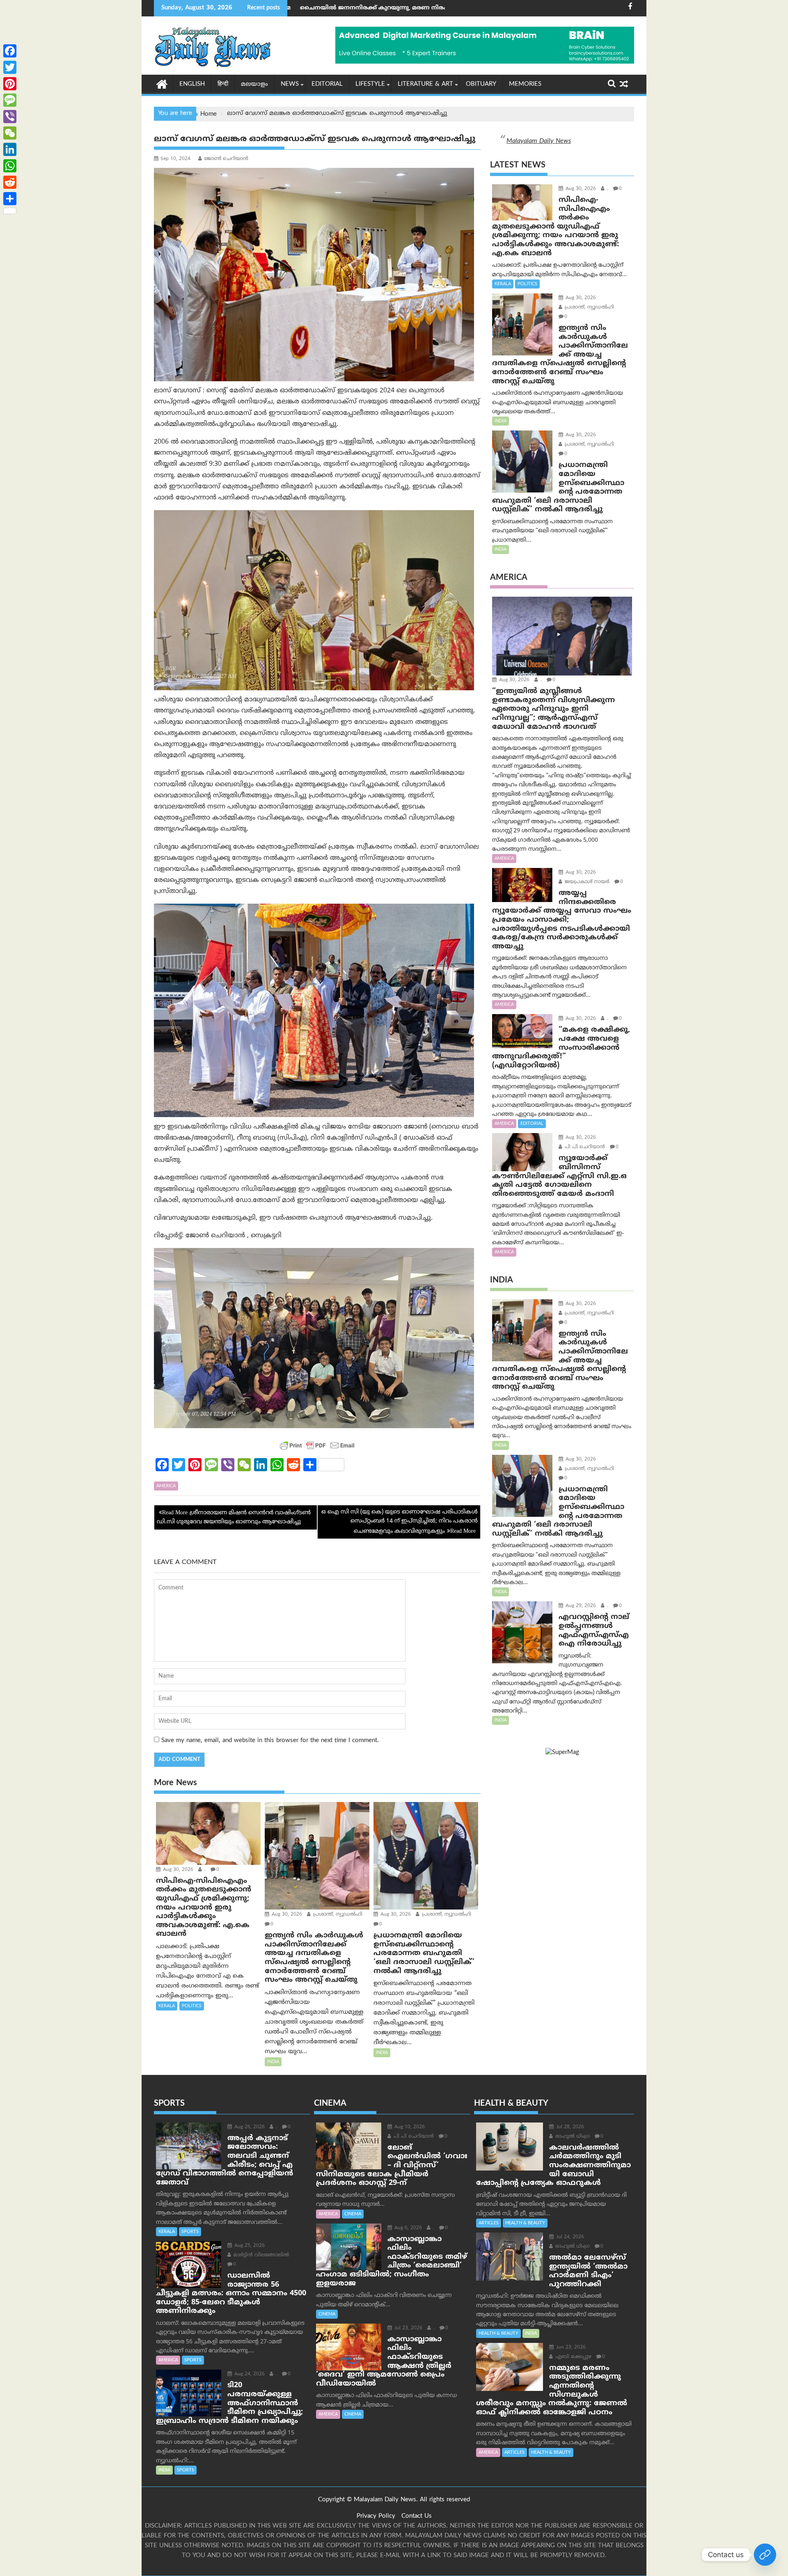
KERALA (167, 2006)
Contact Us (417, 2516)
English (192, 84)
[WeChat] (10, 133)
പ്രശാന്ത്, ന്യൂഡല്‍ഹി (337, 1915)
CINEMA (353, 2214)
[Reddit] (10, 182)
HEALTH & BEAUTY (525, 2223)
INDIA (273, 2062)
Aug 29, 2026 (580, 1606)
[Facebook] (10, 51)
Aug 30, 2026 (177, 1870)
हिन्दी (223, 84)
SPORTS (190, 2232)
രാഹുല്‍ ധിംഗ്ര (572, 2137)
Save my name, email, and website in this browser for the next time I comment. (270, 1741)
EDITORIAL (327, 84)
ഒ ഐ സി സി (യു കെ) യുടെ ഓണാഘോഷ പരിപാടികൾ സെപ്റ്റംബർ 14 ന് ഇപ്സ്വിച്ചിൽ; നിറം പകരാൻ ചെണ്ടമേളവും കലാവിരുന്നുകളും (400, 1522)
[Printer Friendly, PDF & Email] (317, 1445)
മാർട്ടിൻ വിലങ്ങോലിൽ (260, 2255)
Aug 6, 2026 (407, 2228)
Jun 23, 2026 (570, 2348)
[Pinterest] (10, 84)
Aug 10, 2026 (409, 2127)
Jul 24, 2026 (569, 2237)
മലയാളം (254, 84)
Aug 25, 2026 (249, 2246)
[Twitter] (10, 67)
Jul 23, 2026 (408, 2328)
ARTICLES (489, 2223)
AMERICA (166, 1486)
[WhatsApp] (10, 166)
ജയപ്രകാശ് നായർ (586, 882)
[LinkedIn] (10, 149)
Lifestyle (370, 84)
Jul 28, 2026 (569, 2127)
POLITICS (192, 2006)
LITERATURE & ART (425, 84)
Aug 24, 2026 (249, 2374)
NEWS (290, 84)
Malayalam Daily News (539, 141)
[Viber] (10, 117)
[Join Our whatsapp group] (765, 2555)
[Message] (10, 100)
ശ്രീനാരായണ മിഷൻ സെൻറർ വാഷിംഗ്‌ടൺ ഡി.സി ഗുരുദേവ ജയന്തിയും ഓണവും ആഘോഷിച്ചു (234, 1517)
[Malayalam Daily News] (162, 84)
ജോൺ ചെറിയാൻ (226, 159)
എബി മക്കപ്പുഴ (573, 2357)
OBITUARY (481, 84)
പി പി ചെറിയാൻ (584, 1147)
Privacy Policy (376, 2516)
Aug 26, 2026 (249, 2127)
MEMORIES (525, 84)
